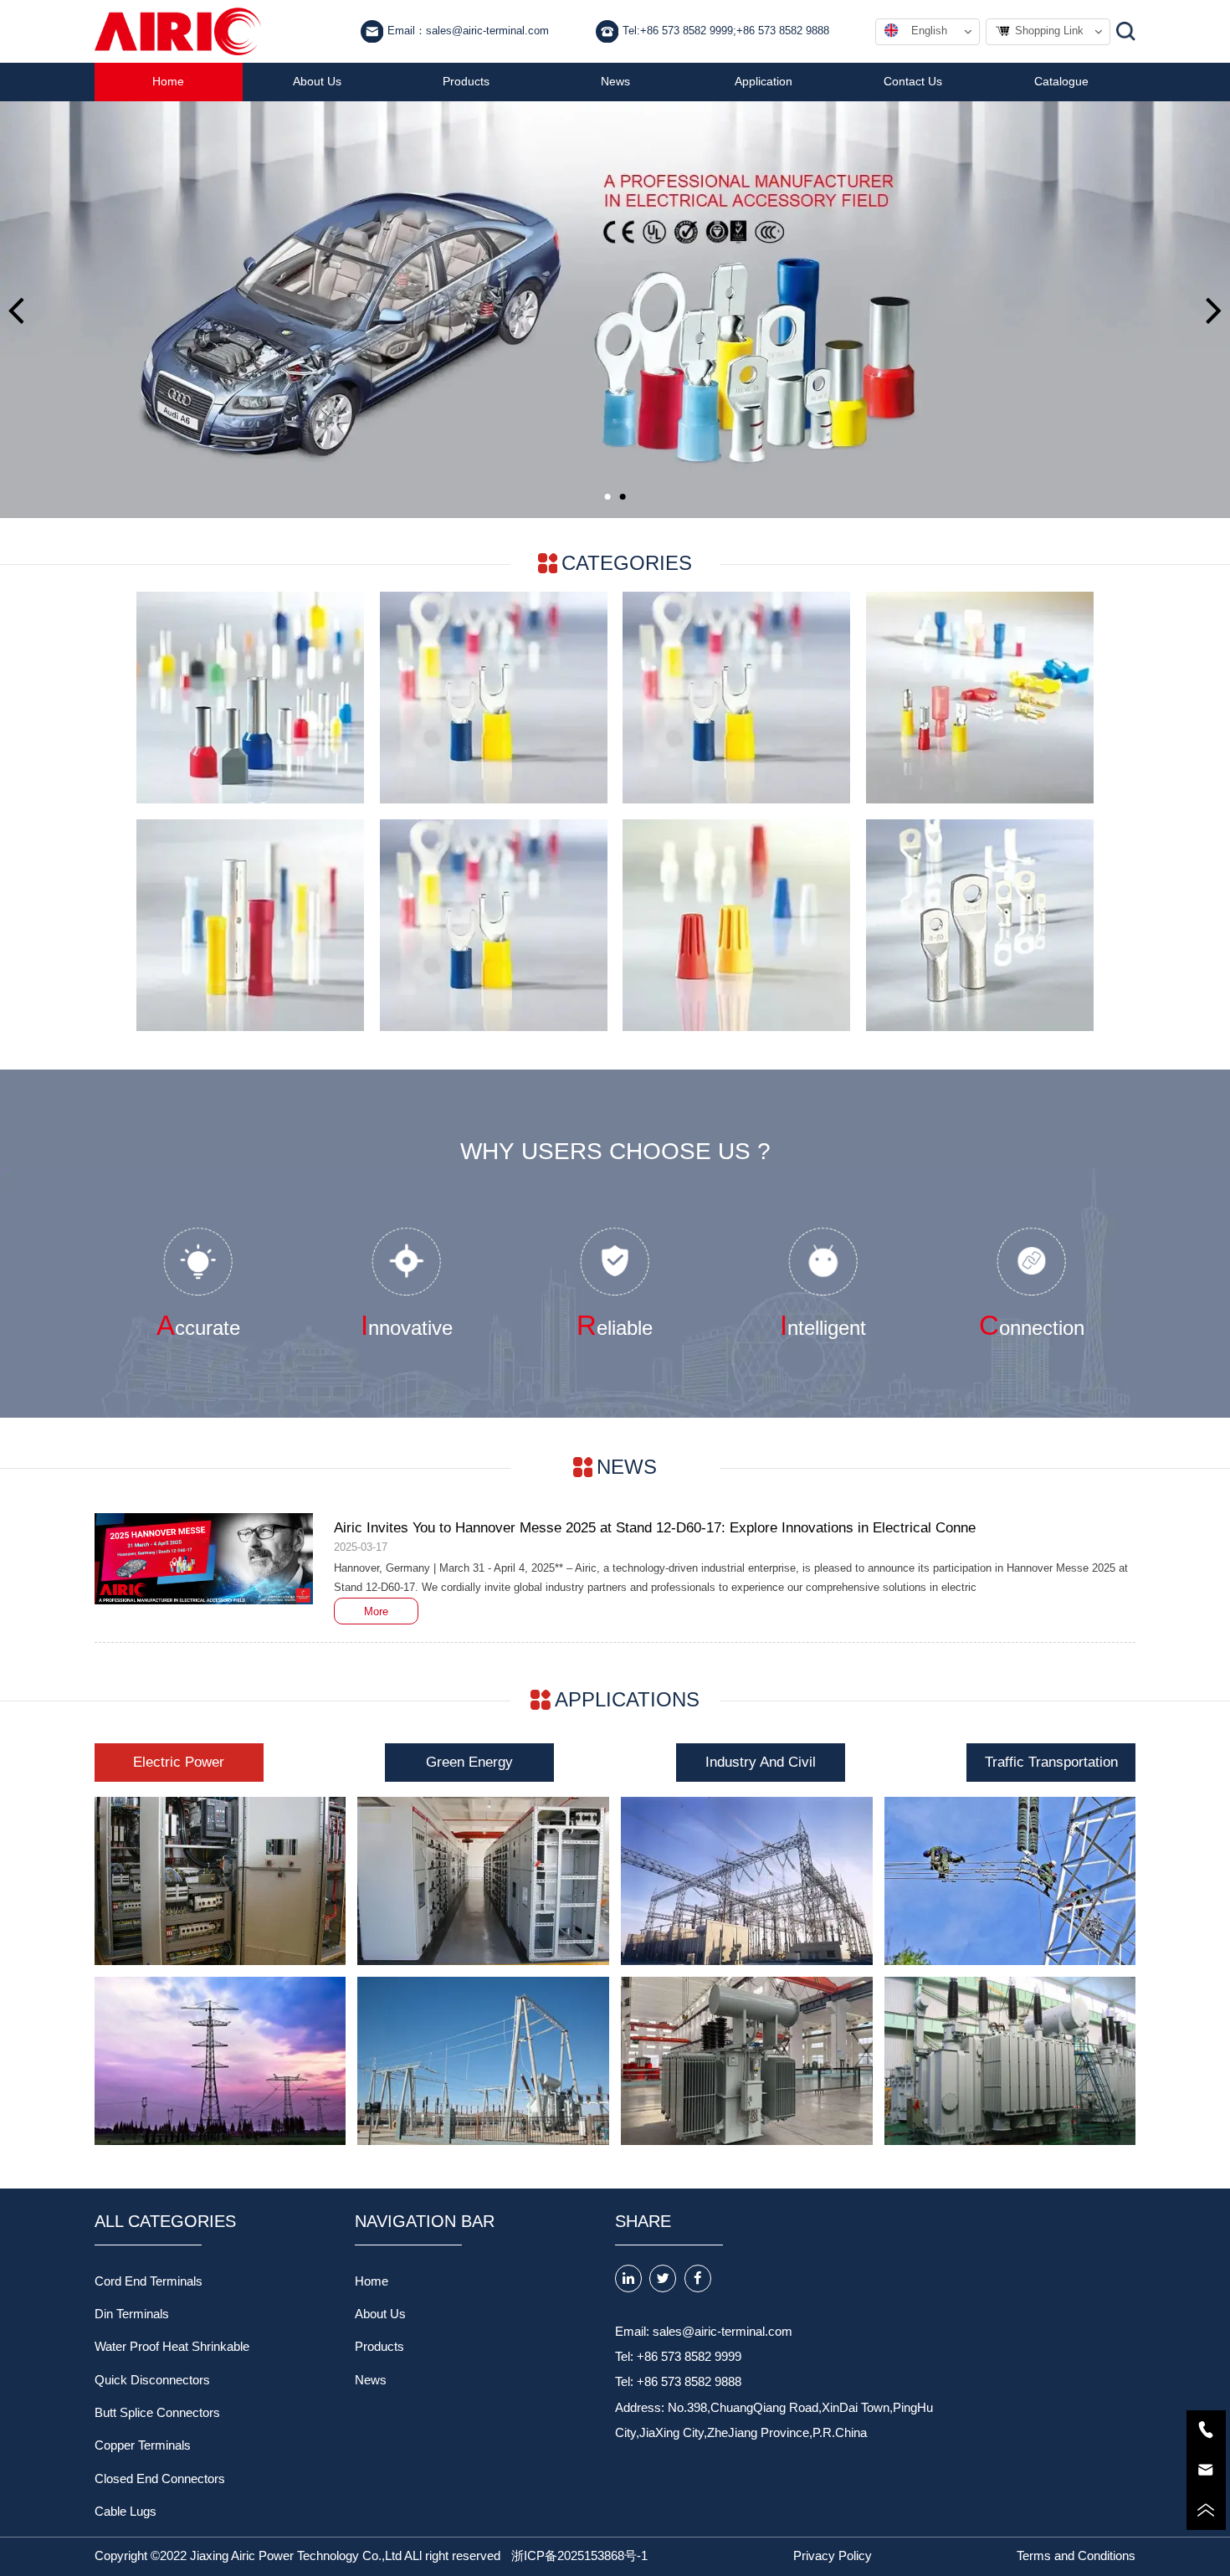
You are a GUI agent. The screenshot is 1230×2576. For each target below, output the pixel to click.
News (615, 82)
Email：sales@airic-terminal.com (468, 31)
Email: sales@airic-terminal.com (704, 2332)
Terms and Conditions (1076, 2556)
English (929, 31)
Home (168, 82)
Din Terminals (132, 2314)
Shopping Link (1049, 31)
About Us (317, 82)
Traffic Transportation (1051, 1762)
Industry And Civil (761, 1762)
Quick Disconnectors (152, 2380)
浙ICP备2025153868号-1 (579, 2556)
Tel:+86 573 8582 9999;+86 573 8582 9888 (726, 31)
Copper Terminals (143, 2445)
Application (764, 82)
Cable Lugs (126, 2512)
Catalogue (1061, 82)
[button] (16, 310)
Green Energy (469, 1762)
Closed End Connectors (160, 2479)
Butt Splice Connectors (157, 2413)
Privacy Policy (833, 2556)
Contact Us (913, 82)
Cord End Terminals (149, 2281)
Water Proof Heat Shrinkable (172, 2347)
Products (466, 82)
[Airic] (178, 31)
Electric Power (179, 1762)
